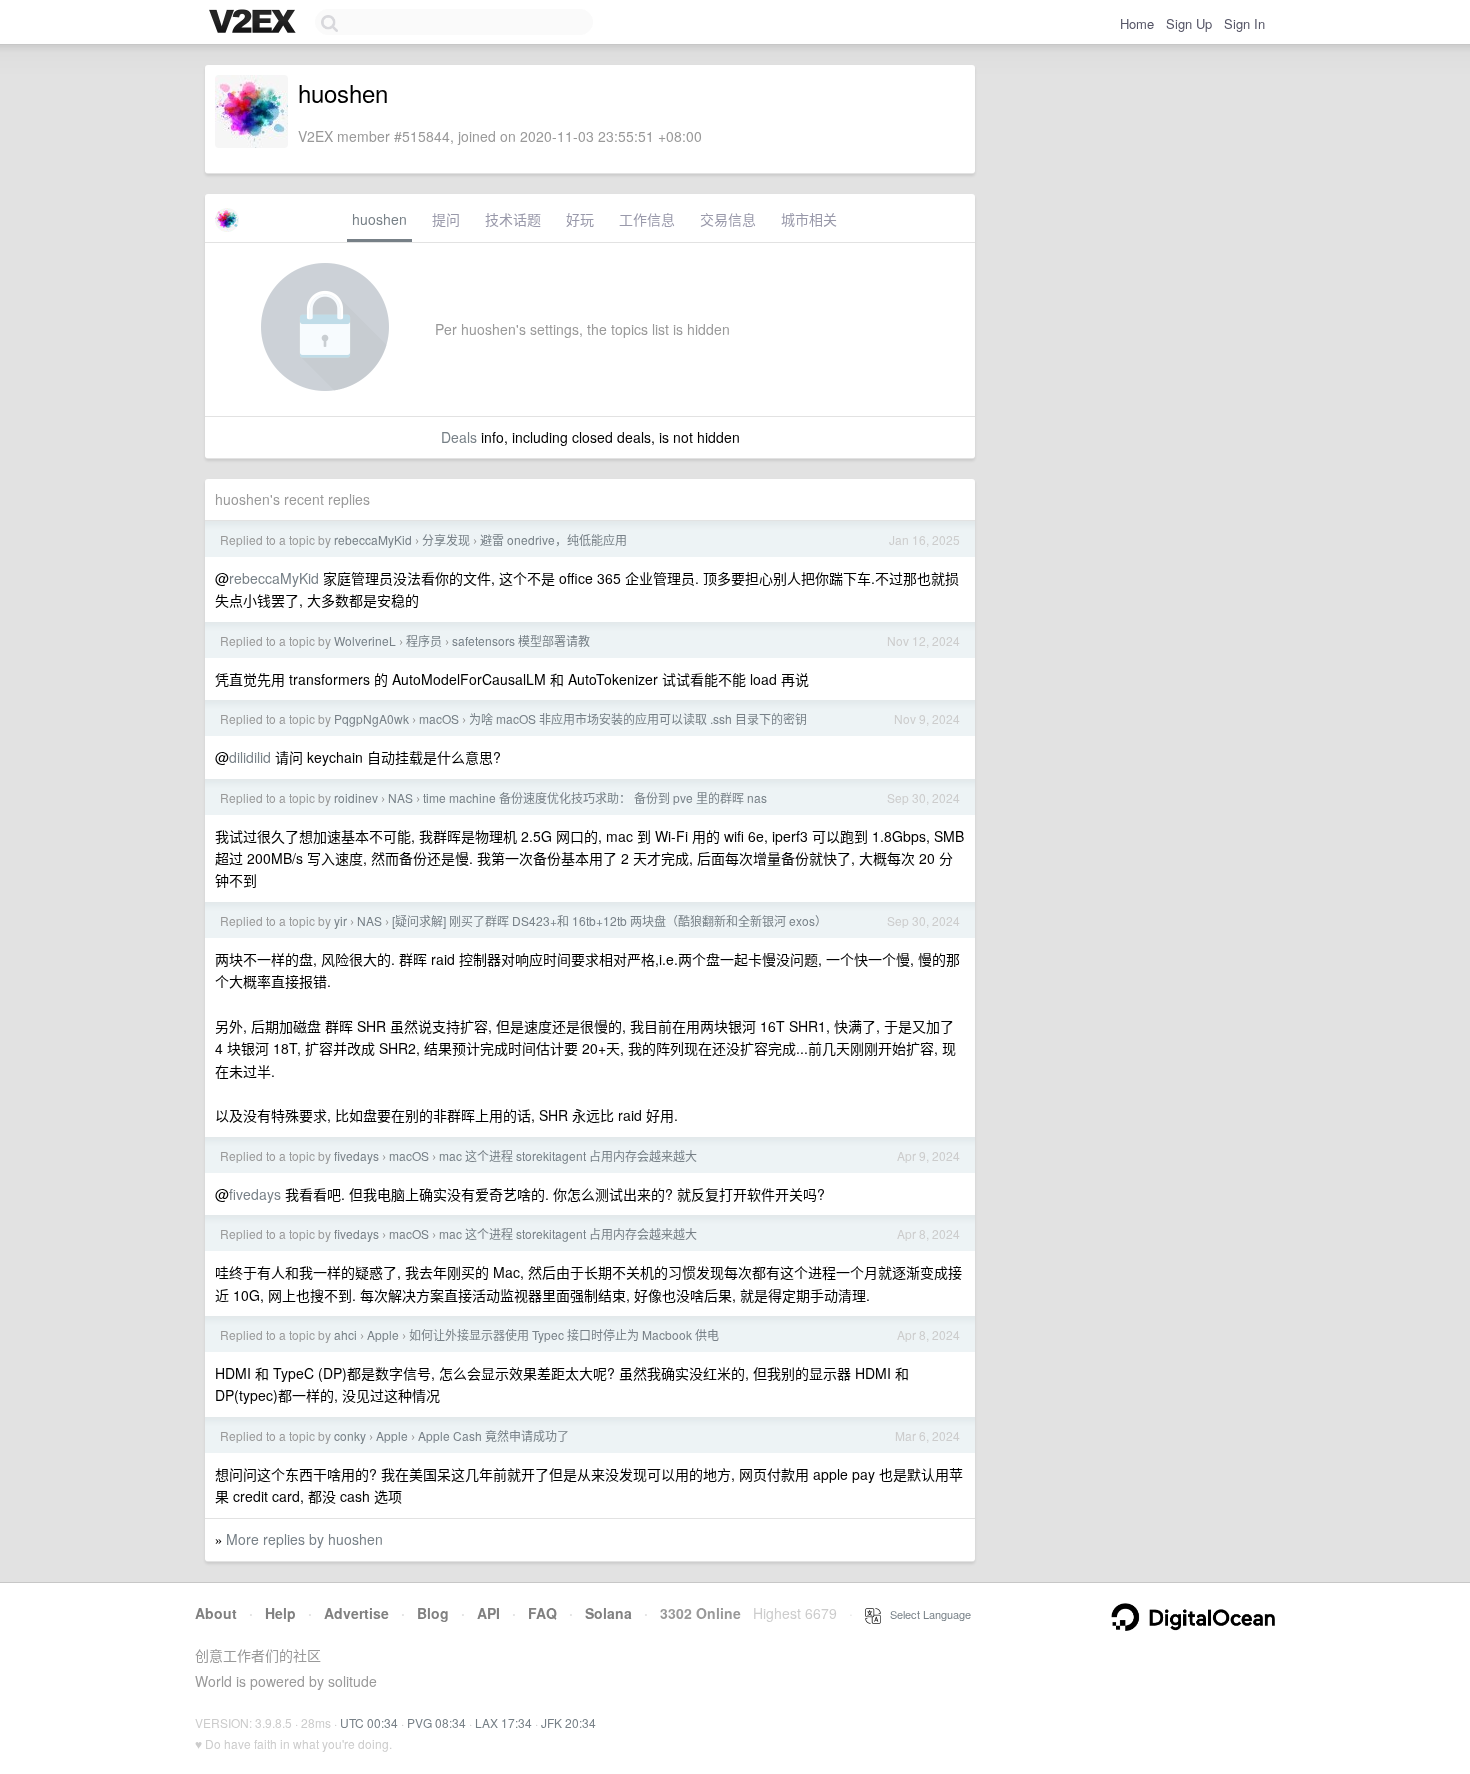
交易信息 (728, 219)
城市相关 (809, 219)
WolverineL (365, 640)
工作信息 (647, 219)
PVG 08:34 (436, 1722)
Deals (459, 437)
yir (340, 920)
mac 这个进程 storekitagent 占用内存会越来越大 (568, 1155)
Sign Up (1189, 23)
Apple (383, 1334)
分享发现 (446, 539)
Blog (433, 1613)
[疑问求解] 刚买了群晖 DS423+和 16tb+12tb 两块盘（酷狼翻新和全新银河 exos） (609, 920)
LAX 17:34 (503, 1722)
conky (350, 1435)
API (488, 1613)
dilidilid (250, 757)
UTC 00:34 (369, 1722)
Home (1137, 23)
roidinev (356, 797)
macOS (439, 718)
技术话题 (513, 219)
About (216, 1613)
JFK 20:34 (568, 1722)
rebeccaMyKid (373, 539)
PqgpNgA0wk (371, 718)
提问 (446, 219)
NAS (400, 797)
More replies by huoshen (304, 1539)
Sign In (1244, 23)
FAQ (542, 1613)
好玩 (580, 219)
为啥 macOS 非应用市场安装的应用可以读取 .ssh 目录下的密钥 (638, 718)
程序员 (424, 640)
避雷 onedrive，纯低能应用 (553, 539)
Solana (608, 1613)
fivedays (356, 1155)
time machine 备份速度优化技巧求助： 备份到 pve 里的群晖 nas (595, 797)
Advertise (356, 1613)
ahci (345, 1334)
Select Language (926, 1614)
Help (280, 1613)
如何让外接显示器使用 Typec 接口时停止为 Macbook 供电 (564, 1334)
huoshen (379, 219)
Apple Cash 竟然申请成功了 (493, 1435)
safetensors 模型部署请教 (521, 640)
